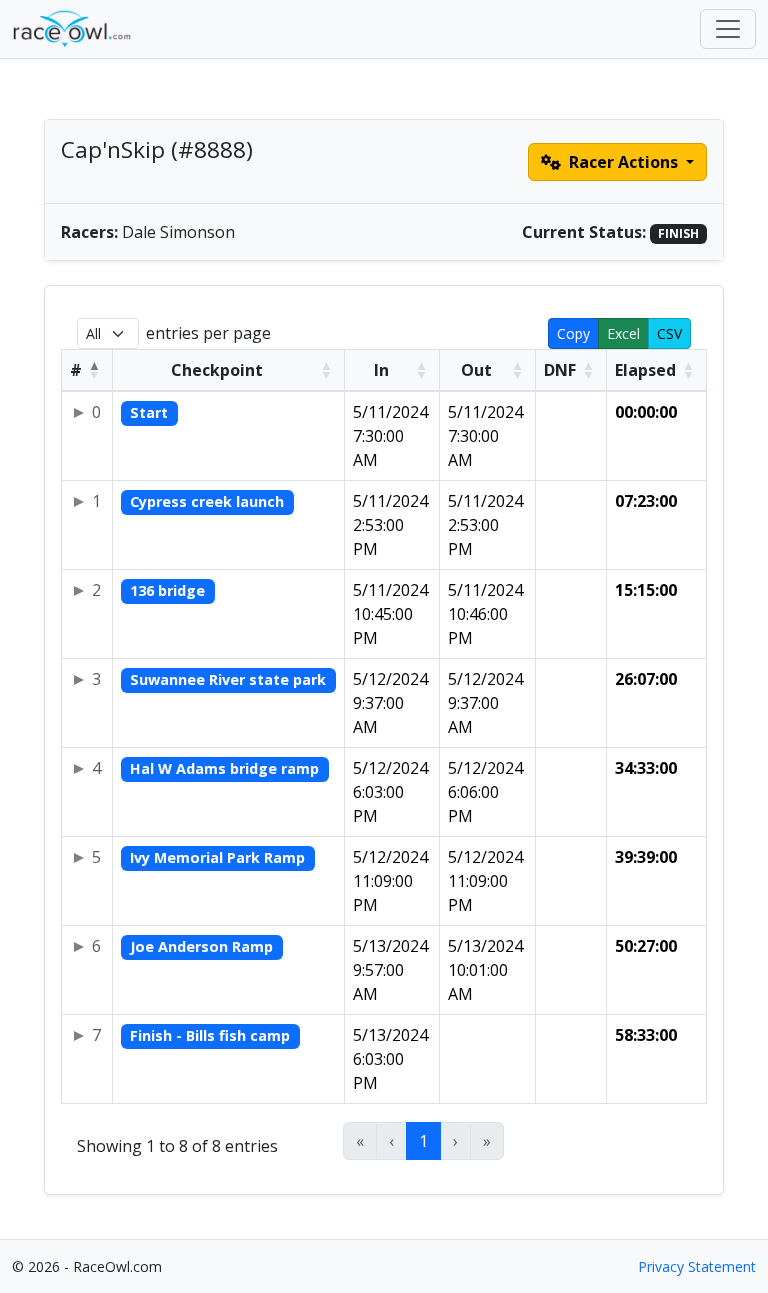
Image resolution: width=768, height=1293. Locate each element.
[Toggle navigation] (728, 29)
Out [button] (476, 370)
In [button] (381, 370)
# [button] (76, 370)
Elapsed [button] (645, 370)
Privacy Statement (697, 1266)
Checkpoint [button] (217, 370)
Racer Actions (623, 162)
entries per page (208, 333)
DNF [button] (560, 370)
